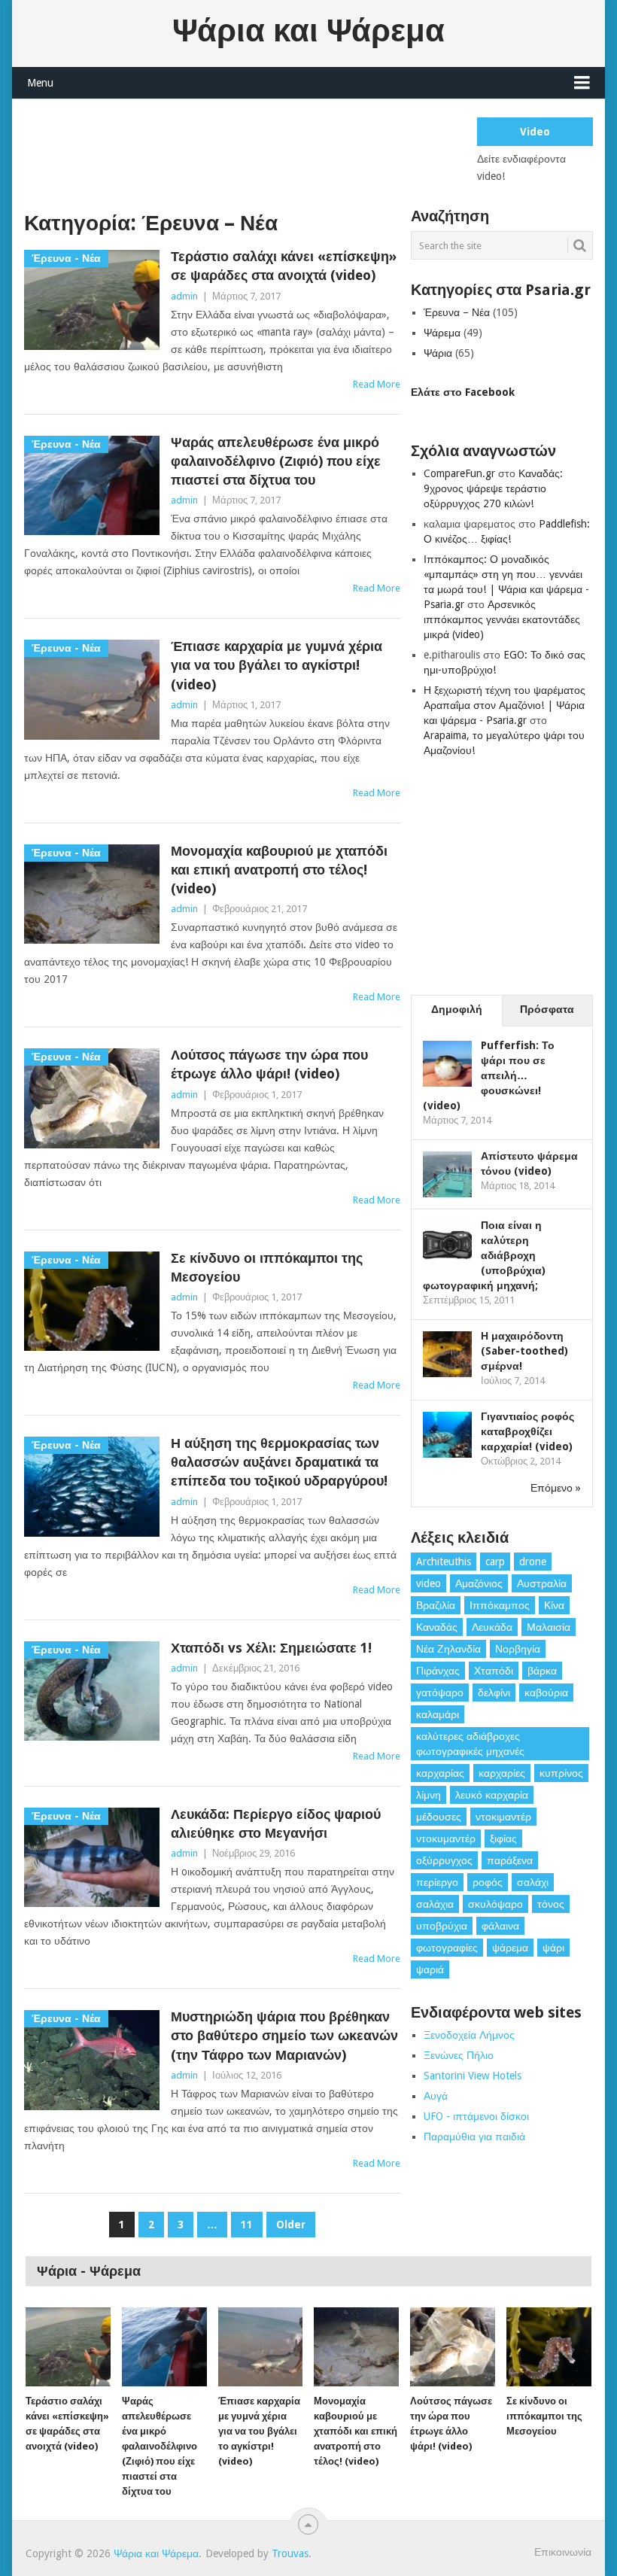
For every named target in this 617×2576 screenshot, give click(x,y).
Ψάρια (438, 353)
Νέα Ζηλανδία (448, 1649)
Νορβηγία (518, 1649)
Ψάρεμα (442, 333)
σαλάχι (533, 1882)
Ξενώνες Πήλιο (459, 2055)
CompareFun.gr (459, 473)
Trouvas (290, 2553)
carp (495, 1562)
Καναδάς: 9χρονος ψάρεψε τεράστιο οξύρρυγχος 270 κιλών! (493, 488)
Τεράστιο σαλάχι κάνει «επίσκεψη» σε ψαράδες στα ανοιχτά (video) (284, 266)
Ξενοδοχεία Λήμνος (469, 2035)
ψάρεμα (510, 1948)
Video (535, 132)
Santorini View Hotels (473, 2076)
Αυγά (436, 2096)
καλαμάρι (438, 1714)
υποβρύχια (442, 1926)
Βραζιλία (436, 1605)
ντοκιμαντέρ (503, 1817)
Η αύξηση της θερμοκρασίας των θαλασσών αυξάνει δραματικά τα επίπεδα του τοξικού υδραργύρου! (279, 1462)
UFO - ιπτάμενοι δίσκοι (476, 2116)
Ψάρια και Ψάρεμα (308, 31)
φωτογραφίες (447, 1948)
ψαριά (430, 1969)
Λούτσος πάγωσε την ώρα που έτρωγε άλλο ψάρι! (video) (269, 1064)
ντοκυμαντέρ (446, 1838)
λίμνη (429, 1795)
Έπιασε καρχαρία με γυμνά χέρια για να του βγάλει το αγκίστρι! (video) (277, 665)
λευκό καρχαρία (492, 1795)
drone (533, 1562)
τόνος (551, 1904)
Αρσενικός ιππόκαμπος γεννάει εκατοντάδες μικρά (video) (502, 619)
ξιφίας (503, 1838)
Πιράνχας (438, 1671)
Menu (40, 83)
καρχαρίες (502, 1773)
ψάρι (553, 1948)
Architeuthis (444, 1562)
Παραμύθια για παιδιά (474, 2137)
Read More (377, 384)
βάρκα (542, 1671)
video (429, 1583)
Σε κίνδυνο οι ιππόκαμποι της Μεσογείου (267, 1267)
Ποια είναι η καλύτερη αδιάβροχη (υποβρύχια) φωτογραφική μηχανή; (484, 1255)
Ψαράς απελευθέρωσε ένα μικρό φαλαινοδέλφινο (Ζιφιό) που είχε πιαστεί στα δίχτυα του (276, 461)
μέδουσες (439, 1817)
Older (291, 2225)
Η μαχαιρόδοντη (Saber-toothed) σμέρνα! (524, 1351)
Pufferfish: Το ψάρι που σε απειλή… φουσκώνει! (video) (489, 1075)
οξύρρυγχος (444, 1860)
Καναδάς (437, 1627)
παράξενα (510, 1860)
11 (247, 2225)
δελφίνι (494, 1692)
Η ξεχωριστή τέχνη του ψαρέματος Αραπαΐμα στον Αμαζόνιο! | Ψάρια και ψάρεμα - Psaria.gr (505, 705)
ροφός (488, 1882)
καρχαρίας (440, 1773)
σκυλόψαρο (495, 1904)
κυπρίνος (561, 1773)
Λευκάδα (492, 1627)
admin (184, 296)
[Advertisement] (298, 151)
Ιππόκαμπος (500, 1605)
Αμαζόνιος (479, 1583)
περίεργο (437, 1882)
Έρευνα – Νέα (457, 312)
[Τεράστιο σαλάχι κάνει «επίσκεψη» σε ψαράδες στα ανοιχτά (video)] (68, 2347)
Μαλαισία (549, 1627)
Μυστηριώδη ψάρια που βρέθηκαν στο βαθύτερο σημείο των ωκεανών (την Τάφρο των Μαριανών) (284, 2035)
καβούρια (546, 1692)
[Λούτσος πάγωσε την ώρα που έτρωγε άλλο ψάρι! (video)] (453, 2347)
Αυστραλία (542, 1583)
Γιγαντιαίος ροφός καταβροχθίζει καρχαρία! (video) (527, 1431)
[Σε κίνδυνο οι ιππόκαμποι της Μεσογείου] (549, 2347)
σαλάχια (435, 1904)
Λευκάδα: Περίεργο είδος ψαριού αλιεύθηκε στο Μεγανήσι (276, 1823)
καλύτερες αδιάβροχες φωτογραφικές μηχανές (470, 1744)
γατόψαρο (440, 1692)
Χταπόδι (494, 1671)
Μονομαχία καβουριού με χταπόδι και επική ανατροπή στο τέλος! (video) (279, 870)
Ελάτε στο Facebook (463, 392)
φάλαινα (500, 1926)
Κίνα (554, 1605)
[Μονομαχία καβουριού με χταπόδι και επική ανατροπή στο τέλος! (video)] (356, 2347)
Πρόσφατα (547, 1009)
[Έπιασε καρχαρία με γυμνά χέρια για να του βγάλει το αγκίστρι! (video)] (261, 2347)
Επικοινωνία (563, 2552)
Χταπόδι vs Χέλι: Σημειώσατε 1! (271, 1648)
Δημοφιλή (457, 1009)
